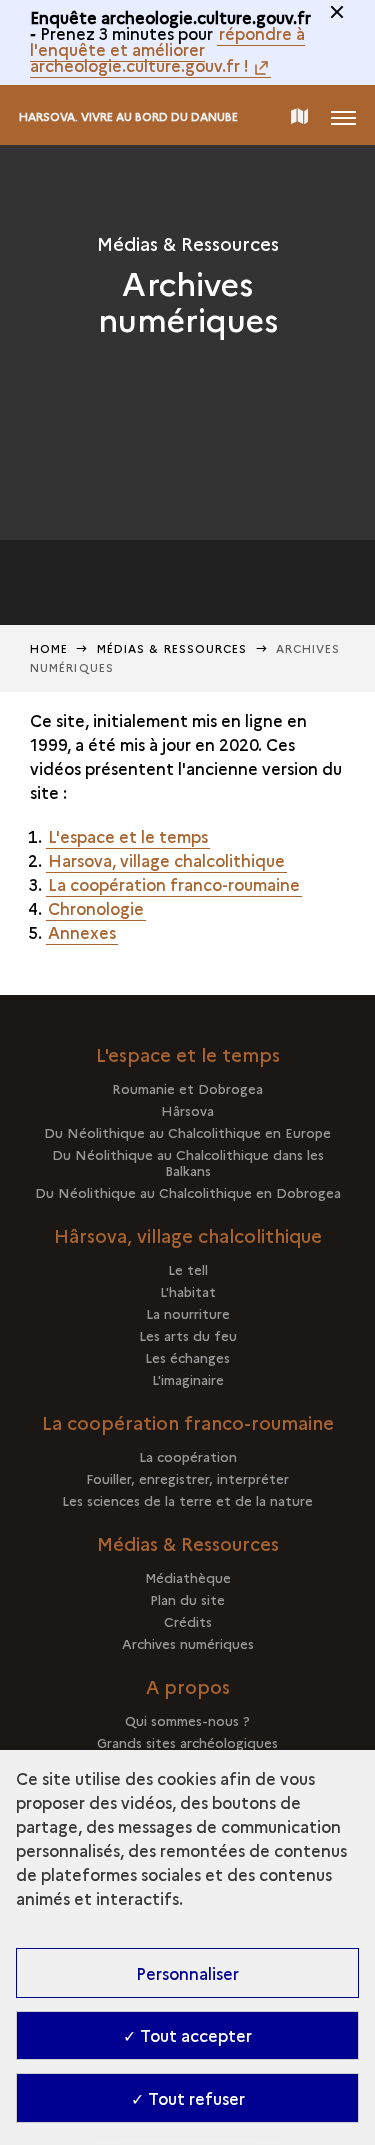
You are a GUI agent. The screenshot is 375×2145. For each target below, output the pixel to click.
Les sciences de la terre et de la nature (187, 1500)
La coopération (188, 1456)
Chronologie (96, 908)
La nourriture (188, 1313)
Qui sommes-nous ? (187, 1720)
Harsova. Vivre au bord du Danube (128, 116)
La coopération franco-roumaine (174, 884)
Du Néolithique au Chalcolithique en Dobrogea (188, 1192)
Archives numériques (188, 1643)
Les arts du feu (188, 1335)
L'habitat (188, 1291)
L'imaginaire (188, 1379)
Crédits (188, 1621)
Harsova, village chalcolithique (166, 860)
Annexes (82, 932)
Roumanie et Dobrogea (187, 1088)
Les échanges (187, 1357)
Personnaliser (187, 1973)
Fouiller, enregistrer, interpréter (187, 1478)
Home (49, 648)
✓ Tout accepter (187, 2035)
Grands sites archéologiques (187, 1742)
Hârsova (187, 1110)
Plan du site (187, 1599)
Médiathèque (188, 1577)
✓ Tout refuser (188, 2098)
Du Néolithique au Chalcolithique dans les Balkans (188, 1162)
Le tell (188, 1269)
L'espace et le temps (128, 836)
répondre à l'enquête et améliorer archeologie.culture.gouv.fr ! (167, 49)
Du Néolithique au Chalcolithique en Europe (187, 1132)
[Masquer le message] (337, 12)
